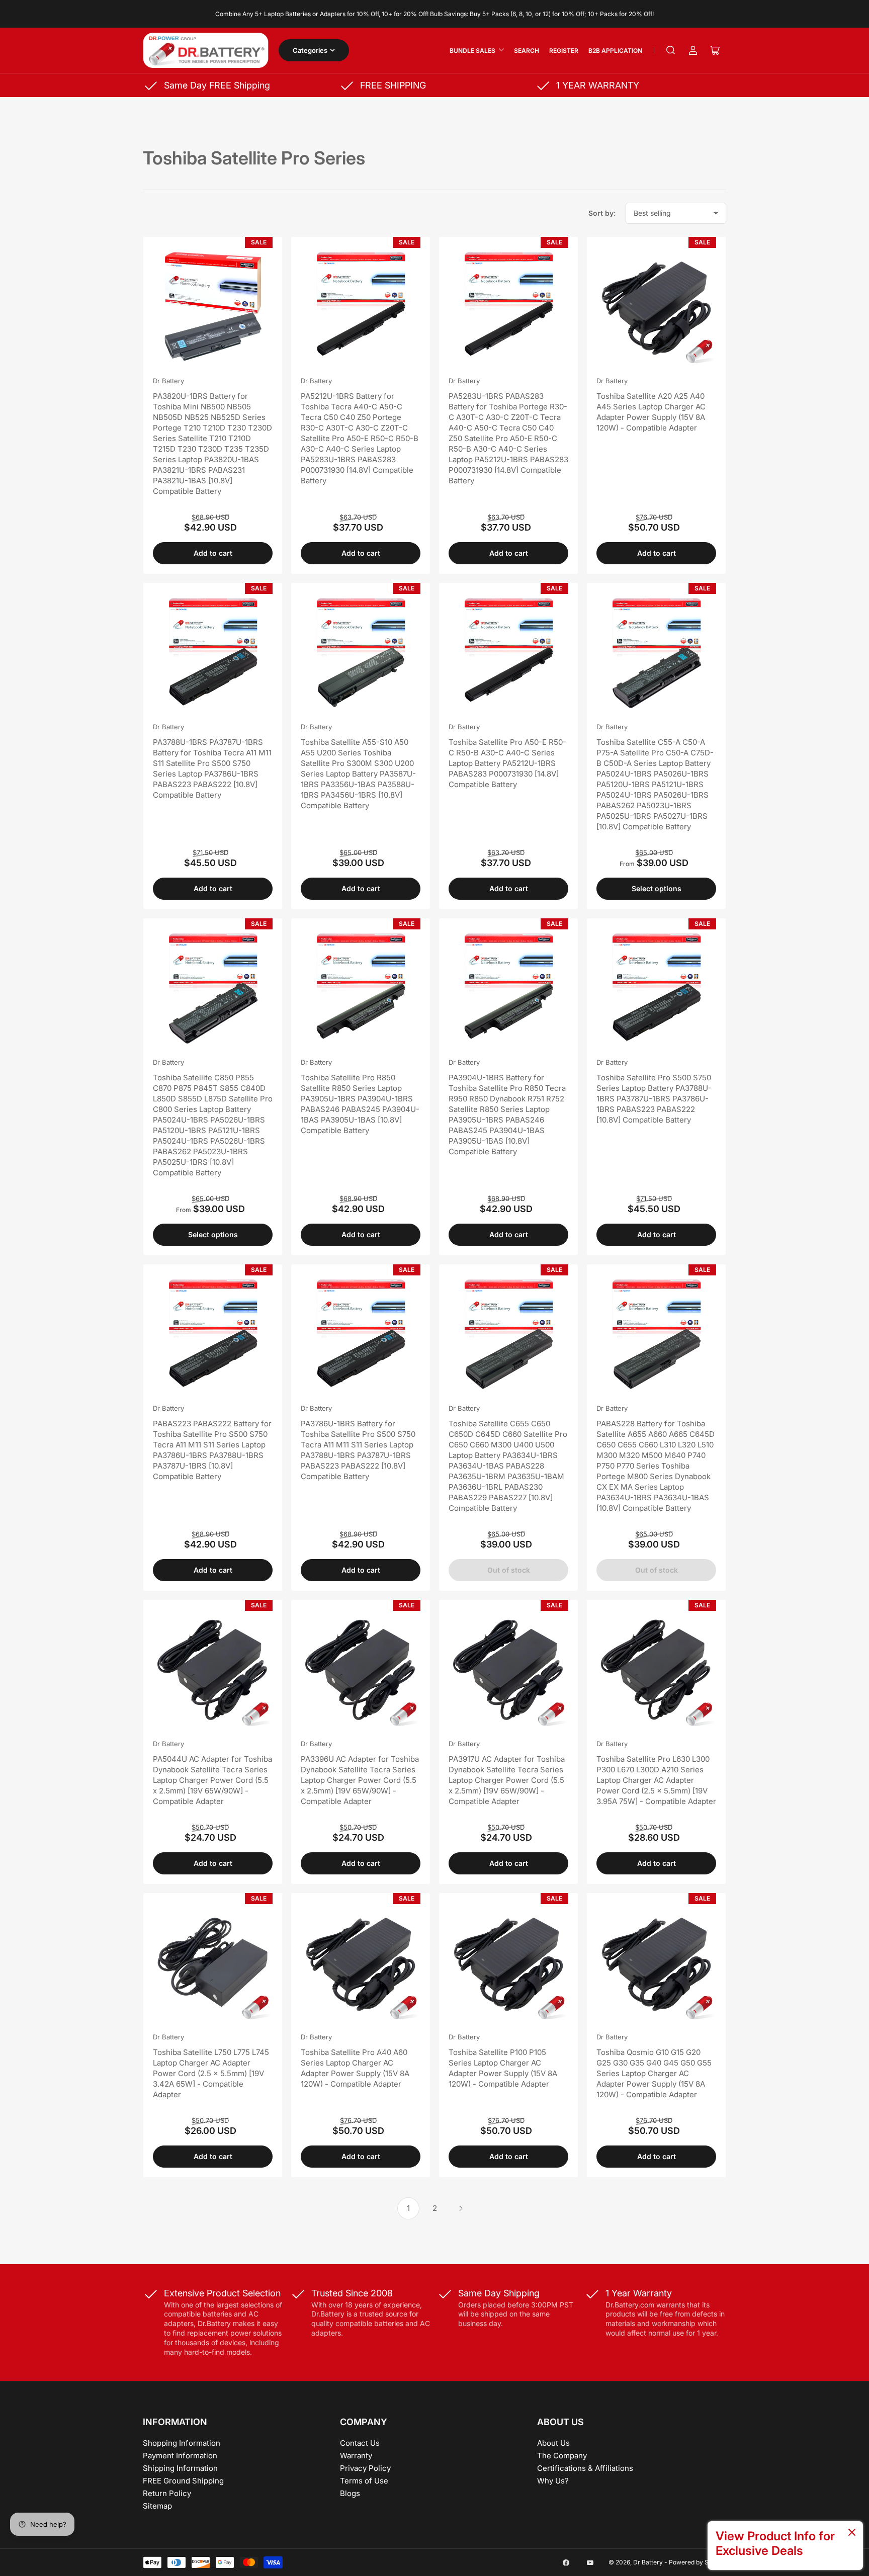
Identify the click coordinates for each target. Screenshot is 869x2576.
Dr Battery (168, 381)
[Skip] (852, 2533)
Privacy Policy (365, 2468)
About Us (553, 2443)
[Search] (671, 50)
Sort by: (602, 213)
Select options (657, 888)
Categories (310, 50)
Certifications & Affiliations (585, 2468)
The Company (562, 2456)
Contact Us (360, 2443)
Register (564, 51)
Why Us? (553, 2481)
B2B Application (615, 51)
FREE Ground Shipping (183, 2481)
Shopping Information (182, 2443)
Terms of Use (364, 2481)
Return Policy (167, 2493)
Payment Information (180, 2456)
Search (527, 51)
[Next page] (461, 2208)
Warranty (356, 2456)
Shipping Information (180, 2468)
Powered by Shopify (698, 2562)
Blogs (350, 2493)
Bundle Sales (472, 51)
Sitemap (157, 2506)
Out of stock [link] (509, 1570)
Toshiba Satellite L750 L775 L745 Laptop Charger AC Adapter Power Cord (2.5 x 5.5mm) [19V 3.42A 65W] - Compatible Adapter (211, 2073)
